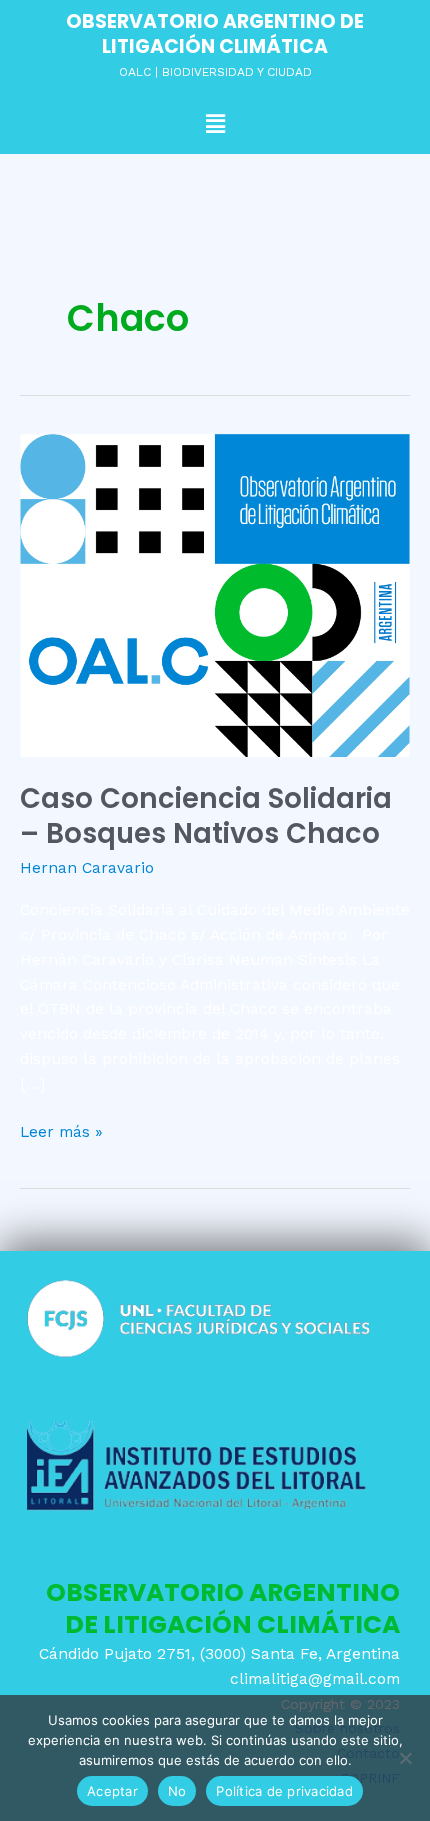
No (177, 1791)
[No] (405, 1758)
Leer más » (61, 1130)
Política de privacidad (284, 1791)
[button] (215, 124)
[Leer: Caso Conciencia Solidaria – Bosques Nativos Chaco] (215, 595)
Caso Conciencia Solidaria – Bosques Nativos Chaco (206, 816)
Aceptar (112, 1791)
